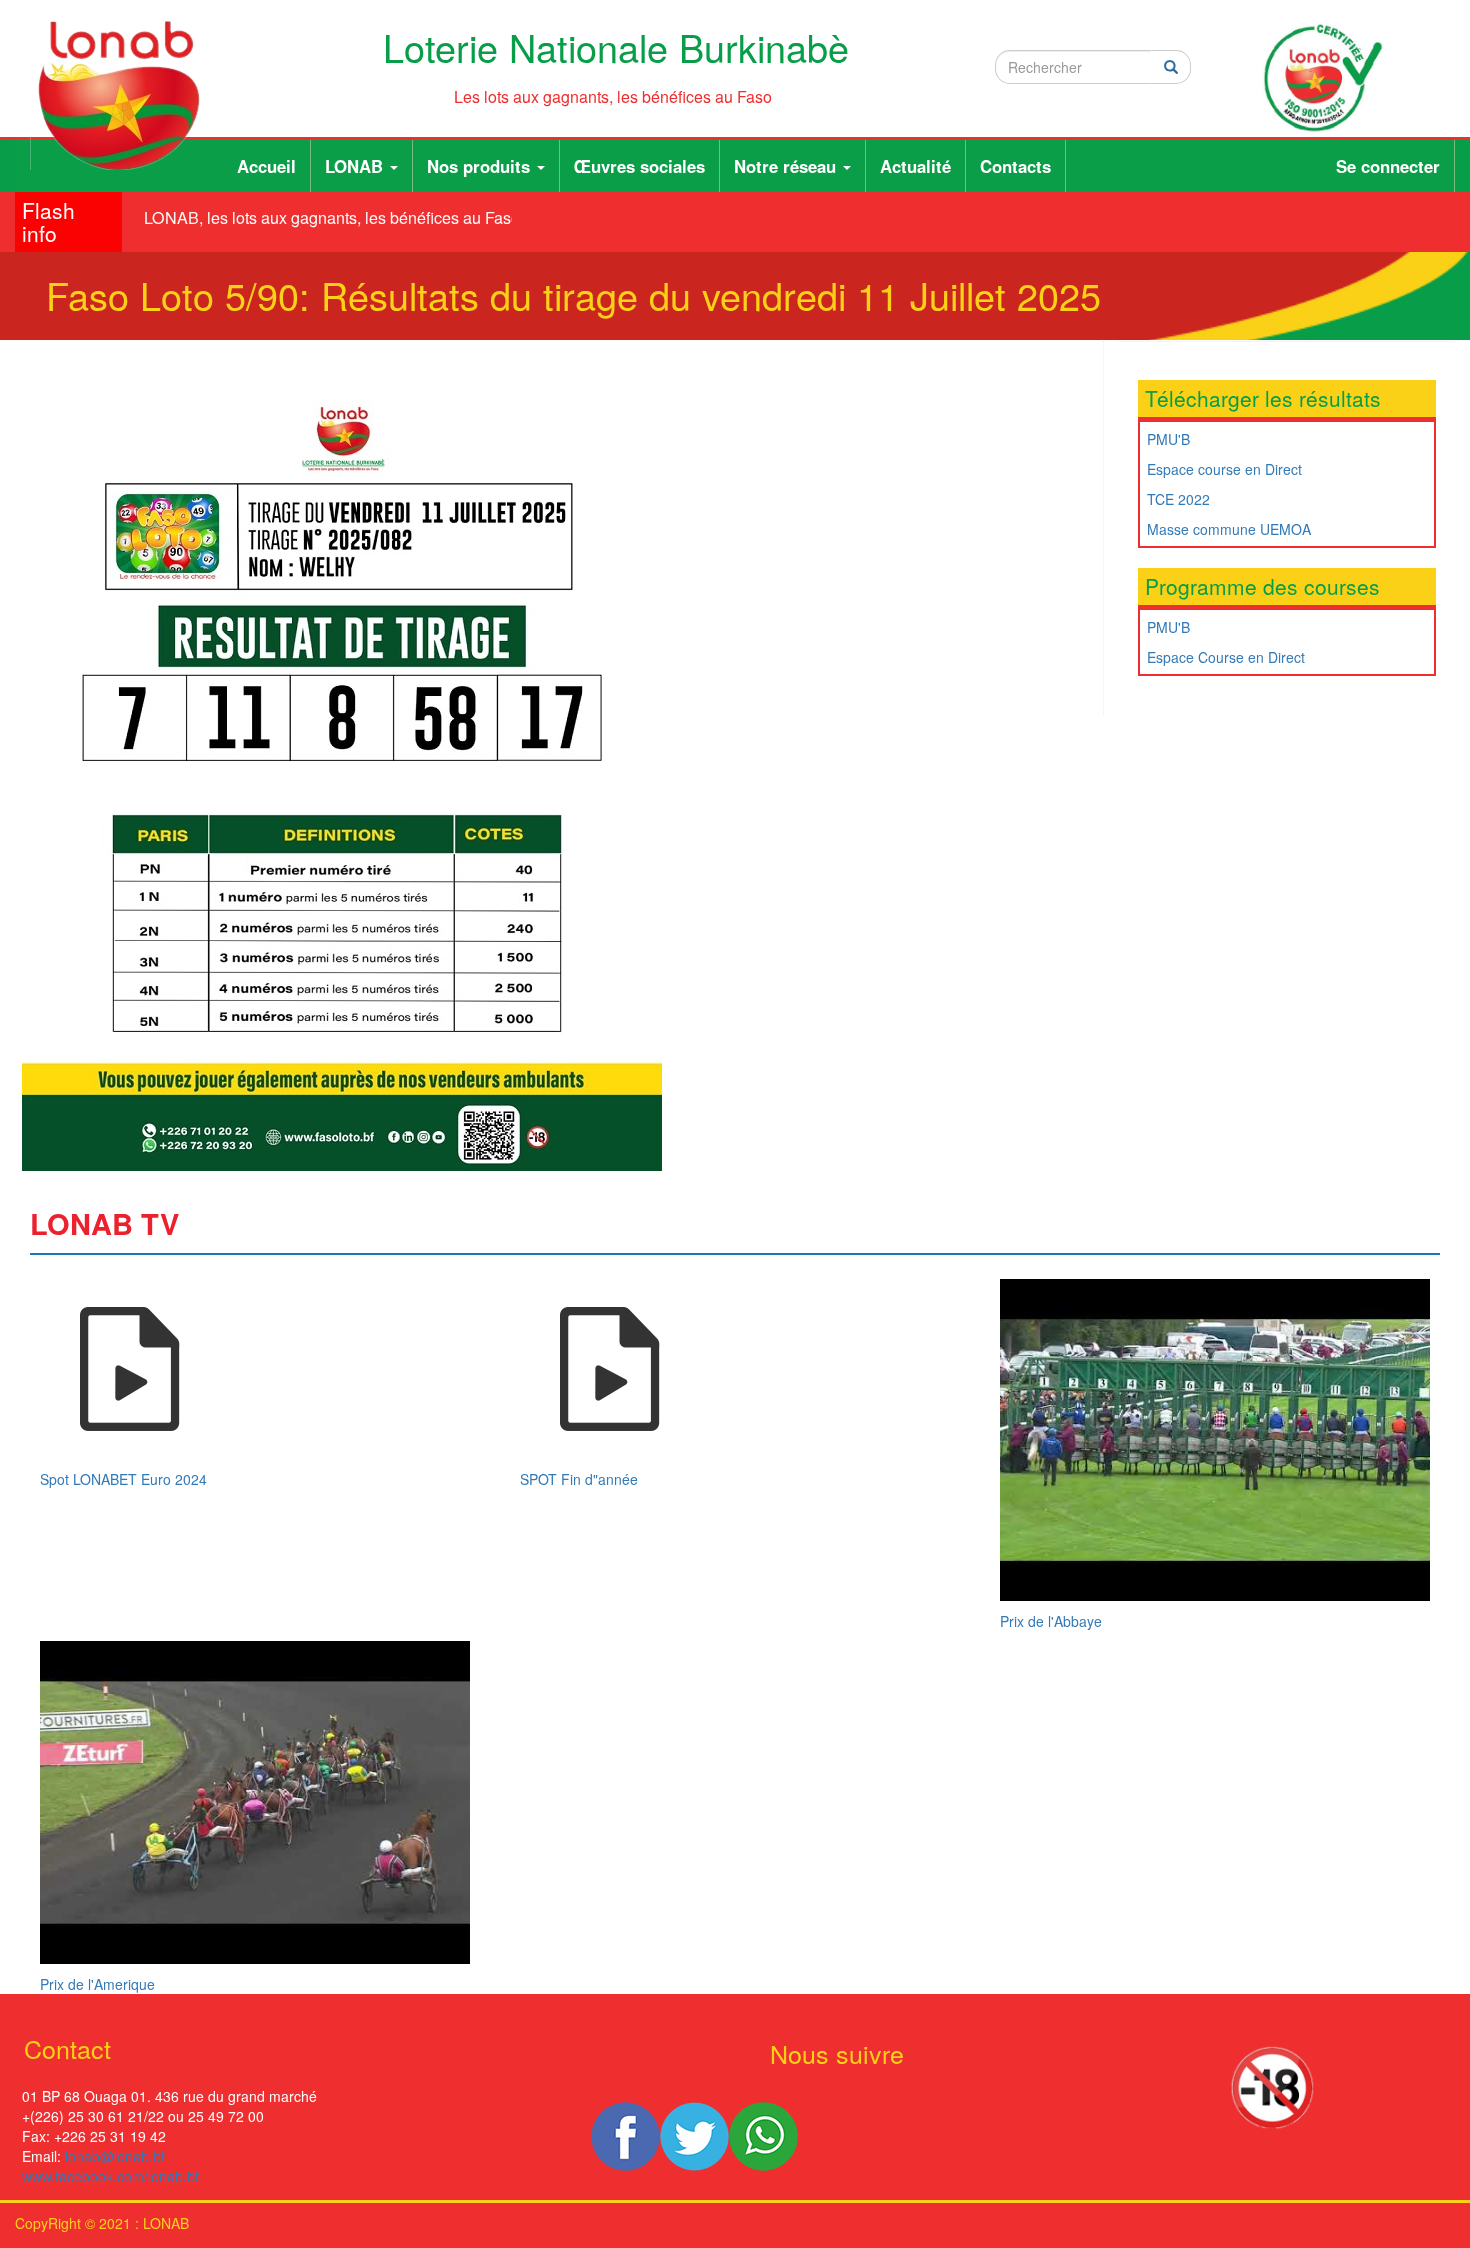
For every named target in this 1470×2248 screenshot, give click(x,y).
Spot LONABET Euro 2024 (123, 1479)
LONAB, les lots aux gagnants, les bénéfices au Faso (318, 217)
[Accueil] (126, 95)
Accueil (266, 166)
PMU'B (1168, 439)
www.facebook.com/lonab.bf (110, 2176)
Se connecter (1388, 166)
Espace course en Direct (1224, 469)
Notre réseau (787, 166)
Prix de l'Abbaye (1051, 1621)
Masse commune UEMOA (1229, 529)
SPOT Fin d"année (579, 1479)
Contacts (1015, 166)
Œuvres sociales (639, 166)
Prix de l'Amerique (97, 1984)
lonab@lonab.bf (115, 2156)
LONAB (356, 166)
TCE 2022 (1178, 499)
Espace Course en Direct (1226, 657)
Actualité (915, 166)
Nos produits (481, 166)
